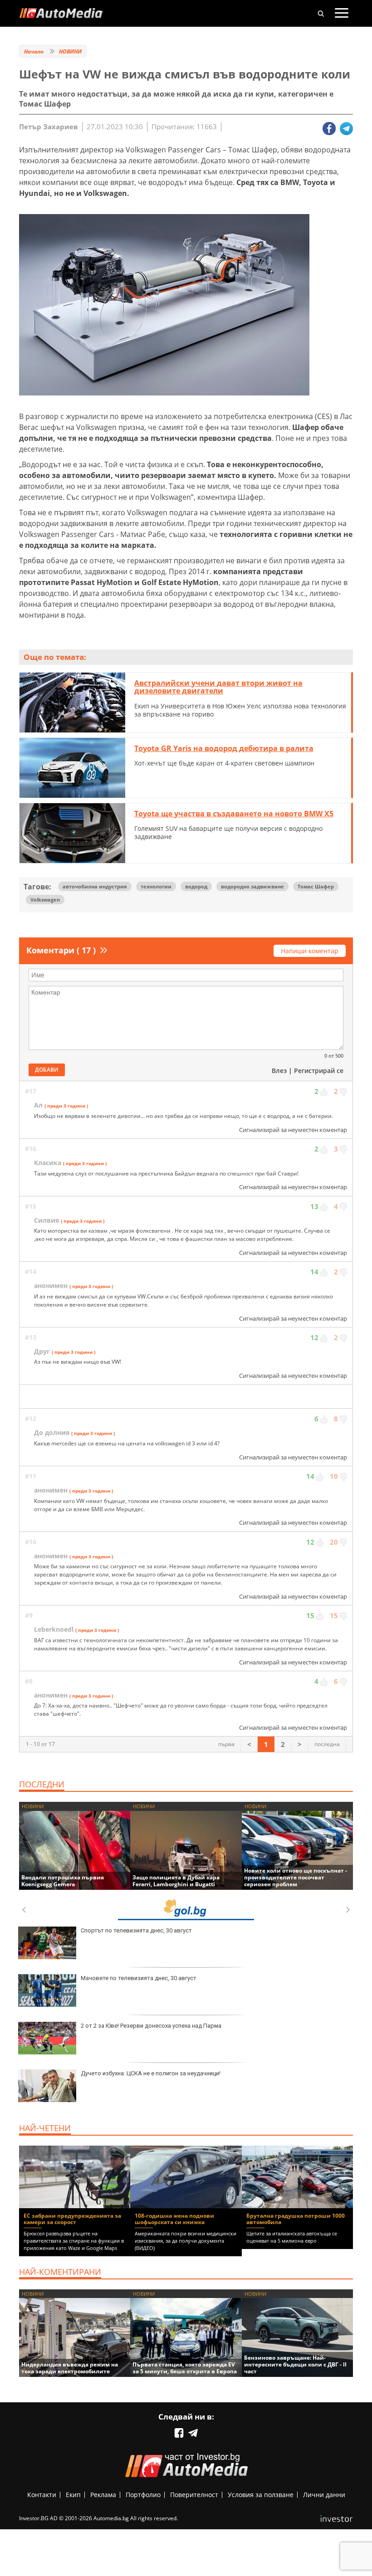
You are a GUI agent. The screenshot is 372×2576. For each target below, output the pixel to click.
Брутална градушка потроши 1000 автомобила (296, 2219)
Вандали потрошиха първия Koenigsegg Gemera (63, 1881)
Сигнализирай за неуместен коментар (293, 1130)
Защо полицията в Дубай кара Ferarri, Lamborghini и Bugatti (176, 1881)
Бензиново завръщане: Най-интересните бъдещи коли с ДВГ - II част (295, 2364)
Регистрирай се (319, 1071)
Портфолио (143, 2495)
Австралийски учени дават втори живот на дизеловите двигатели (218, 687)
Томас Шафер (316, 886)
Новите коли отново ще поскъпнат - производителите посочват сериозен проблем (296, 1877)
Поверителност (194, 2495)
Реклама (103, 2495)
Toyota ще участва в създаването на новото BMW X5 (234, 814)
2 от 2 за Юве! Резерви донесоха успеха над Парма (151, 2026)
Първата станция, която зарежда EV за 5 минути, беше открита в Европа (185, 2368)
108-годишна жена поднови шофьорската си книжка (174, 2219)
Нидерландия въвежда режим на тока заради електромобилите (70, 2368)
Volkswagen (45, 900)
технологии (156, 886)
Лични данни (324, 2495)
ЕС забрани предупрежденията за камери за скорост (72, 2219)
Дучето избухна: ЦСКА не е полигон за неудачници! (151, 2073)
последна (327, 1744)
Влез (279, 1071)
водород (196, 886)
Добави (47, 1070)
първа (226, 1744)
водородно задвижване (252, 886)
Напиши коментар (310, 951)
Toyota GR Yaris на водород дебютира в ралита (224, 748)
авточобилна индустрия (95, 886)
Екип (73, 2495)
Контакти (42, 2495)
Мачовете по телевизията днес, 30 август (139, 1978)
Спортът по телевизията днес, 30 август (136, 1930)
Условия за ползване (261, 2495)
